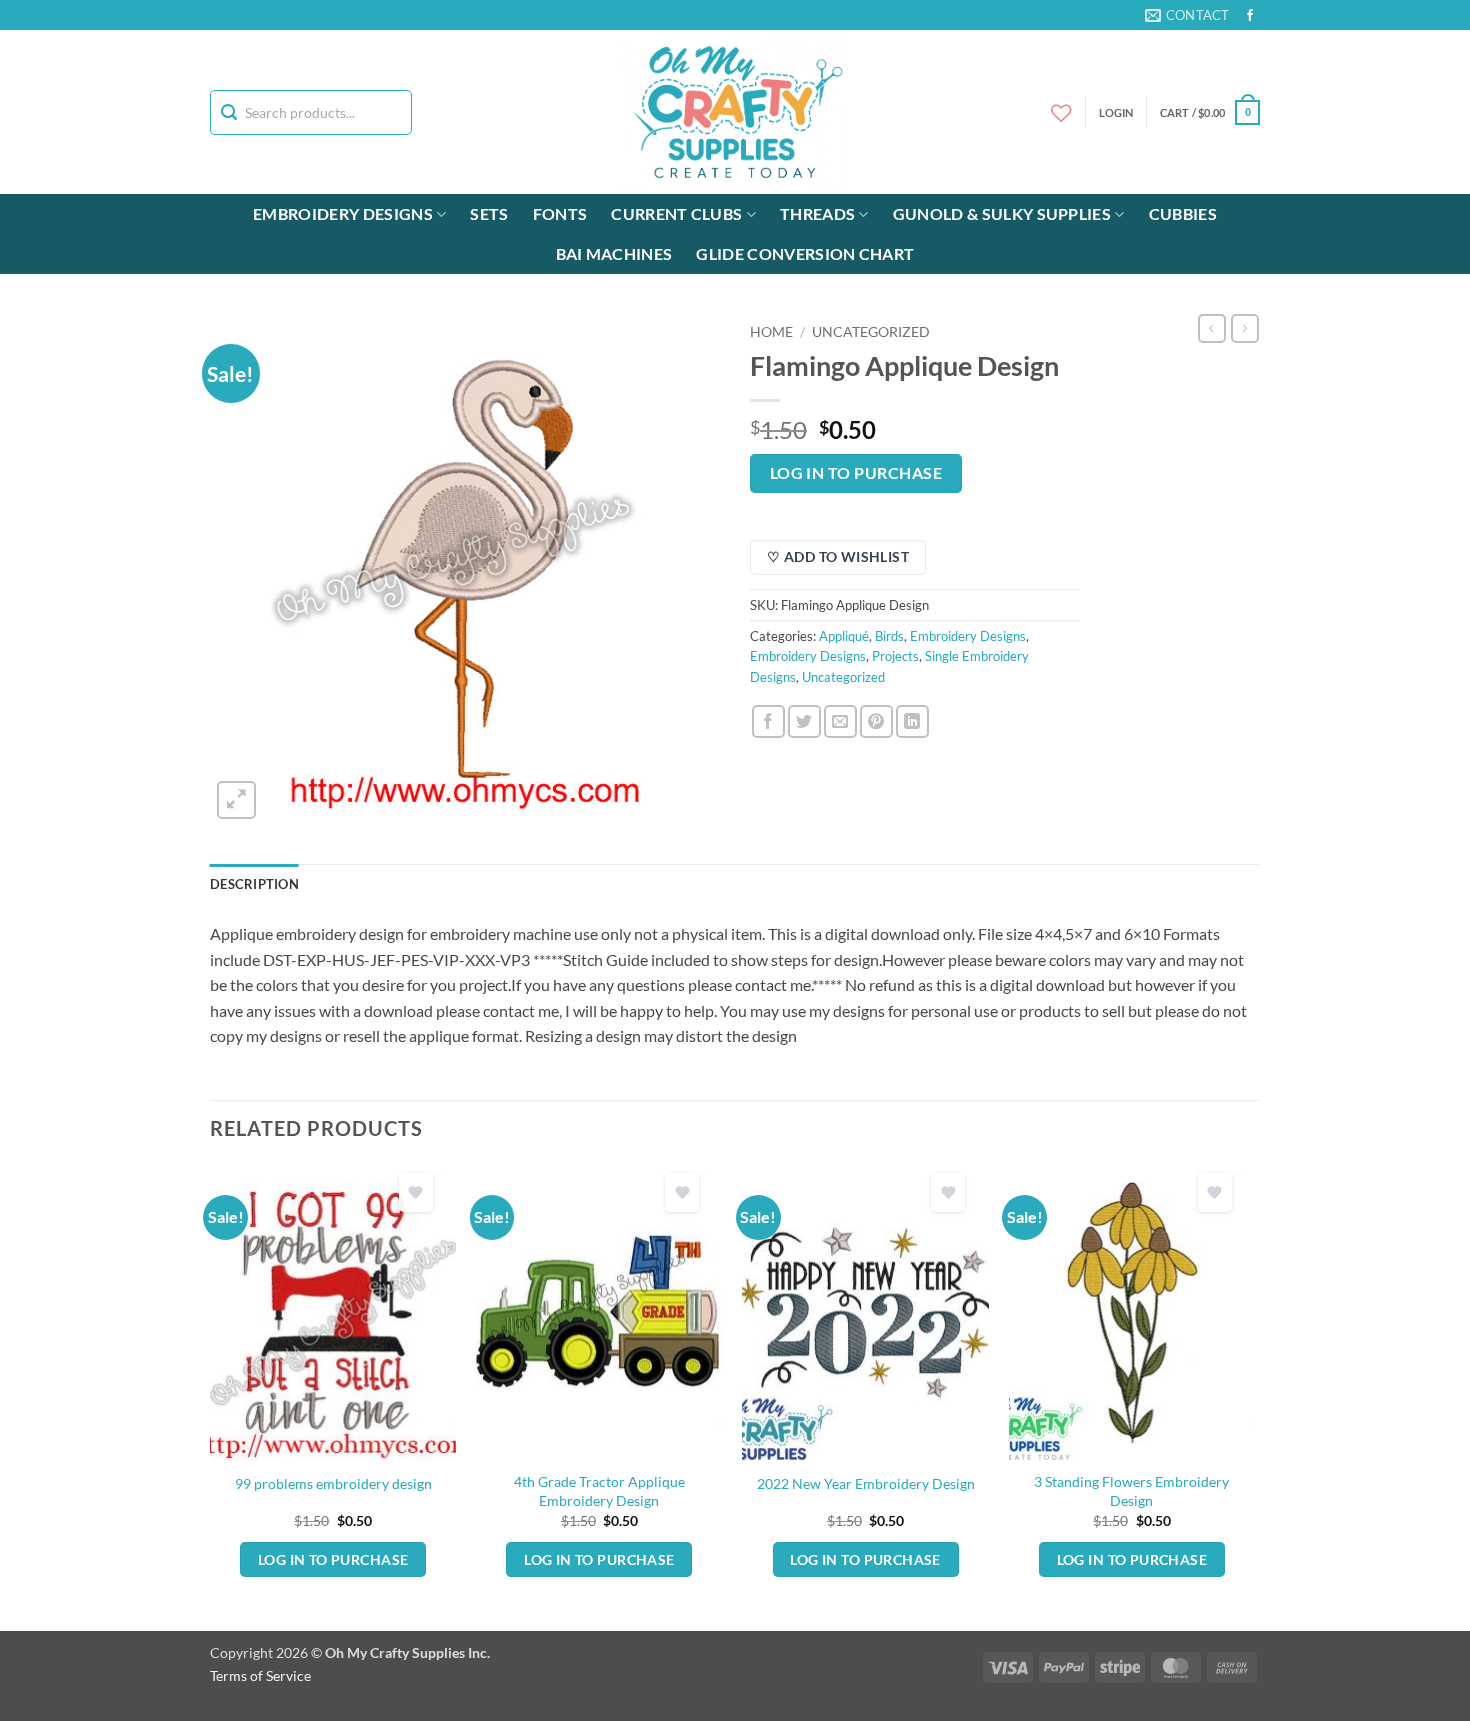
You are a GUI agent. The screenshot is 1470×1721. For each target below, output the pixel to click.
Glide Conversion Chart (805, 253)
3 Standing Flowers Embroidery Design (1131, 1491)
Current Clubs (676, 213)
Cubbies (1183, 213)
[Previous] (211, 1396)
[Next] (1254, 1396)
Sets (489, 213)
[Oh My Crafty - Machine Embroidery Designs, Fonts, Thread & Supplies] (735, 112)
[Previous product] (1245, 328)
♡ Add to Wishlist (838, 556)
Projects (895, 656)
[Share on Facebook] (768, 721)
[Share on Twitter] (804, 721)
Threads (817, 213)
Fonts (560, 213)
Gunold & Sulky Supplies (1002, 213)
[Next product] (1212, 328)
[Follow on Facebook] (1250, 16)
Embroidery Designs (343, 213)
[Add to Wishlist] (416, 1192)
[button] (1210, 112)
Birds (889, 636)
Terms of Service (260, 1675)
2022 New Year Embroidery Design (866, 1483)
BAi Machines (614, 253)
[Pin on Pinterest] (876, 721)
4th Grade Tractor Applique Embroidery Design (599, 1491)
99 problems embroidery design (333, 1483)
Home (771, 332)
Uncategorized (871, 332)
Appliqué (844, 636)
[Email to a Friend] (840, 721)
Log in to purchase (856, 473)
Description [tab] (254, 884)
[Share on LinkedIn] (912, 721)
